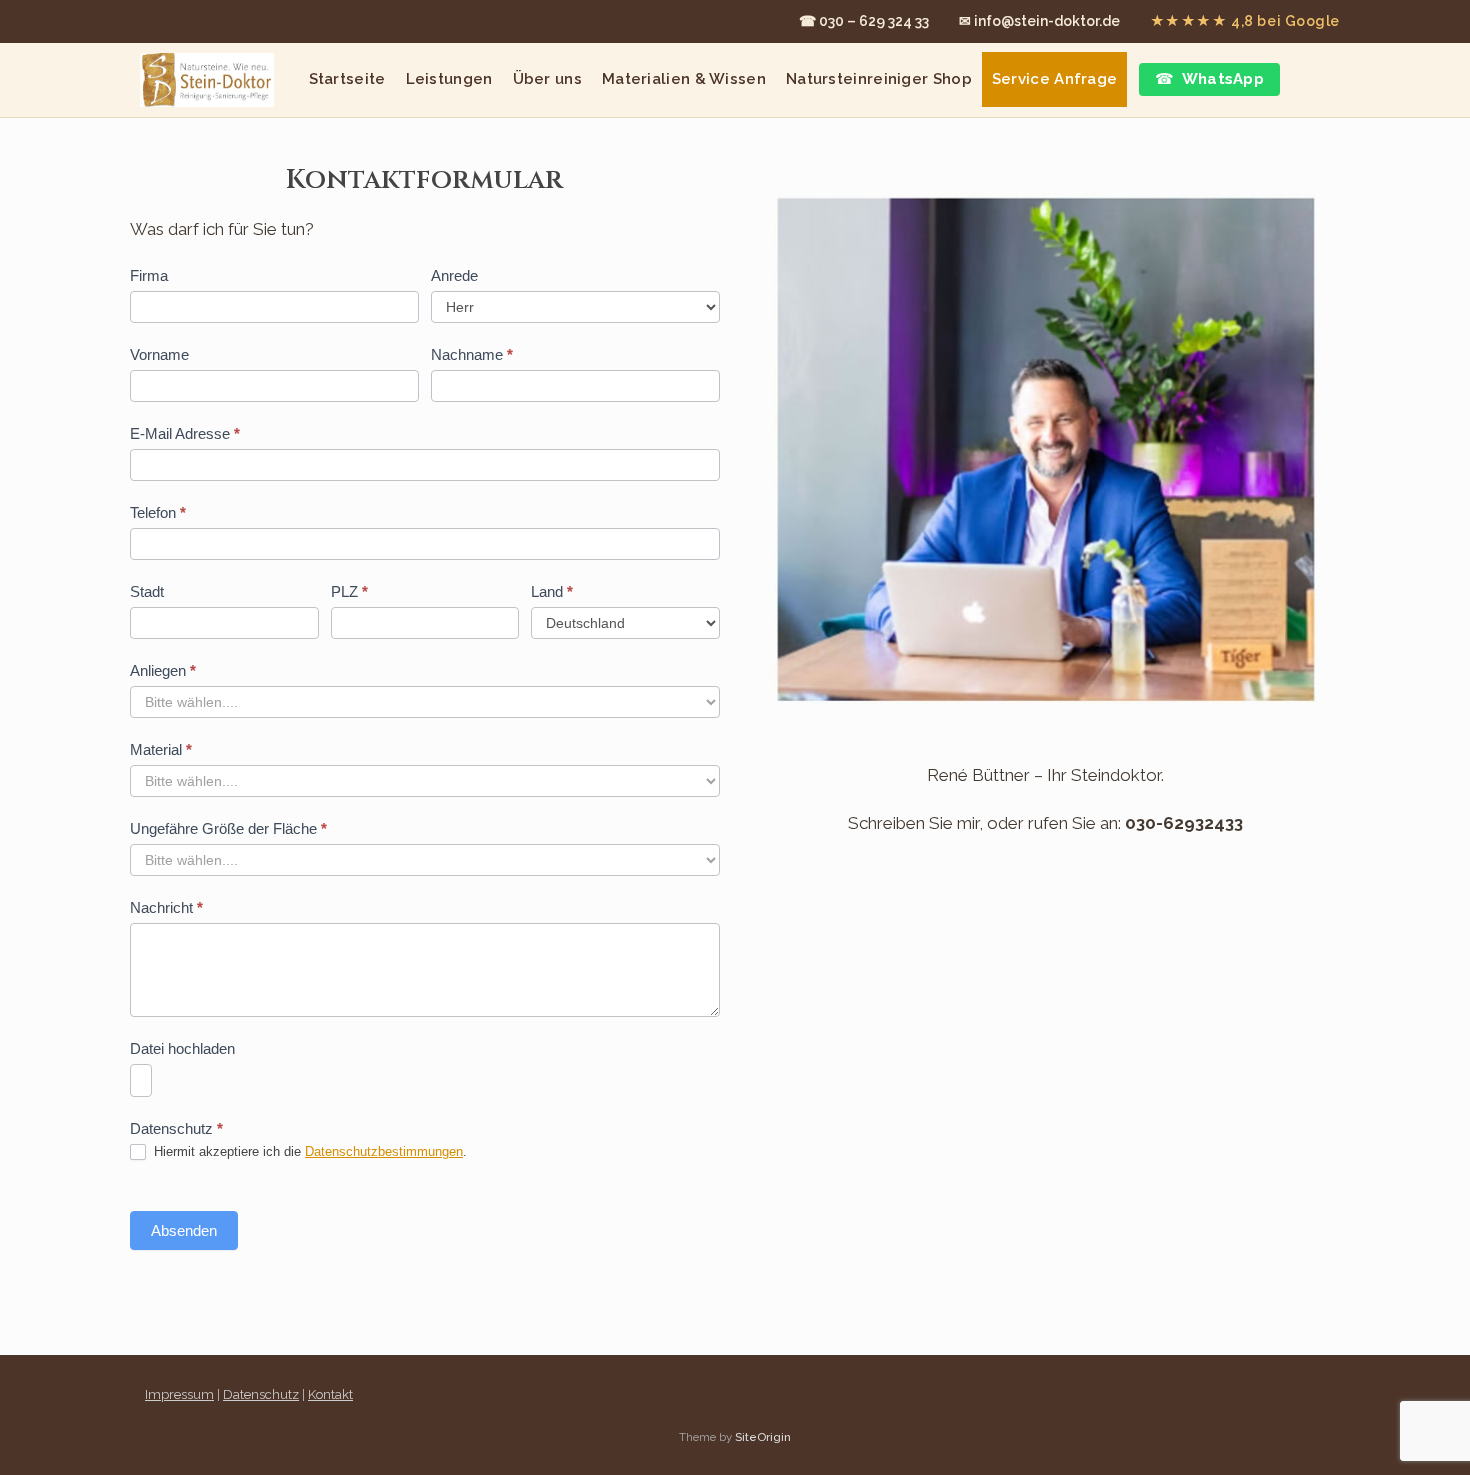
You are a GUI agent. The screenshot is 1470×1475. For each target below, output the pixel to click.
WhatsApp (1223, 79)
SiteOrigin (763, 1437)
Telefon (158, 512)
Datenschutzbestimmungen (384, 1151)
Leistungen (449, 79)
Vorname (159, 354)
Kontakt (330, 1394)
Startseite (347, 79)
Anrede (454, 275)
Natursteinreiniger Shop (879, 79)
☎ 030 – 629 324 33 (864, 21)
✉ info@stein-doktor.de (1039, 21)
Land (552, 591)
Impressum (179, 1394)
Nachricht (166, 907)
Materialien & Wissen (684, 79)
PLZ (349, 591)
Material (161, 749)
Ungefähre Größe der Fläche (228, 828)
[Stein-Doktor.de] (207, 80)
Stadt (147, 591)
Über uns (547, 79)
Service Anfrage (1055, 79)
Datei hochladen (182, 1048)
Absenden (184, 1230)
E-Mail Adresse (185, 433)
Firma (149, 275)
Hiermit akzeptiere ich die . (308, 1151)
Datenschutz (261, 1394)
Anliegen (163, 670)
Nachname (472, 354)
